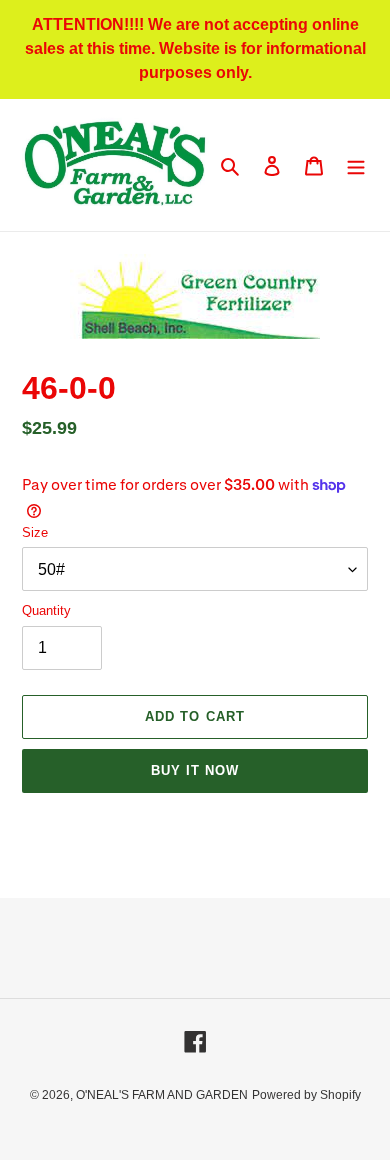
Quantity (46, 610)
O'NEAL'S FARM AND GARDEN (162, 1095)
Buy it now (195, 770)
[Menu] (356, 165)
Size (35, 532)
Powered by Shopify (306, 1095)
